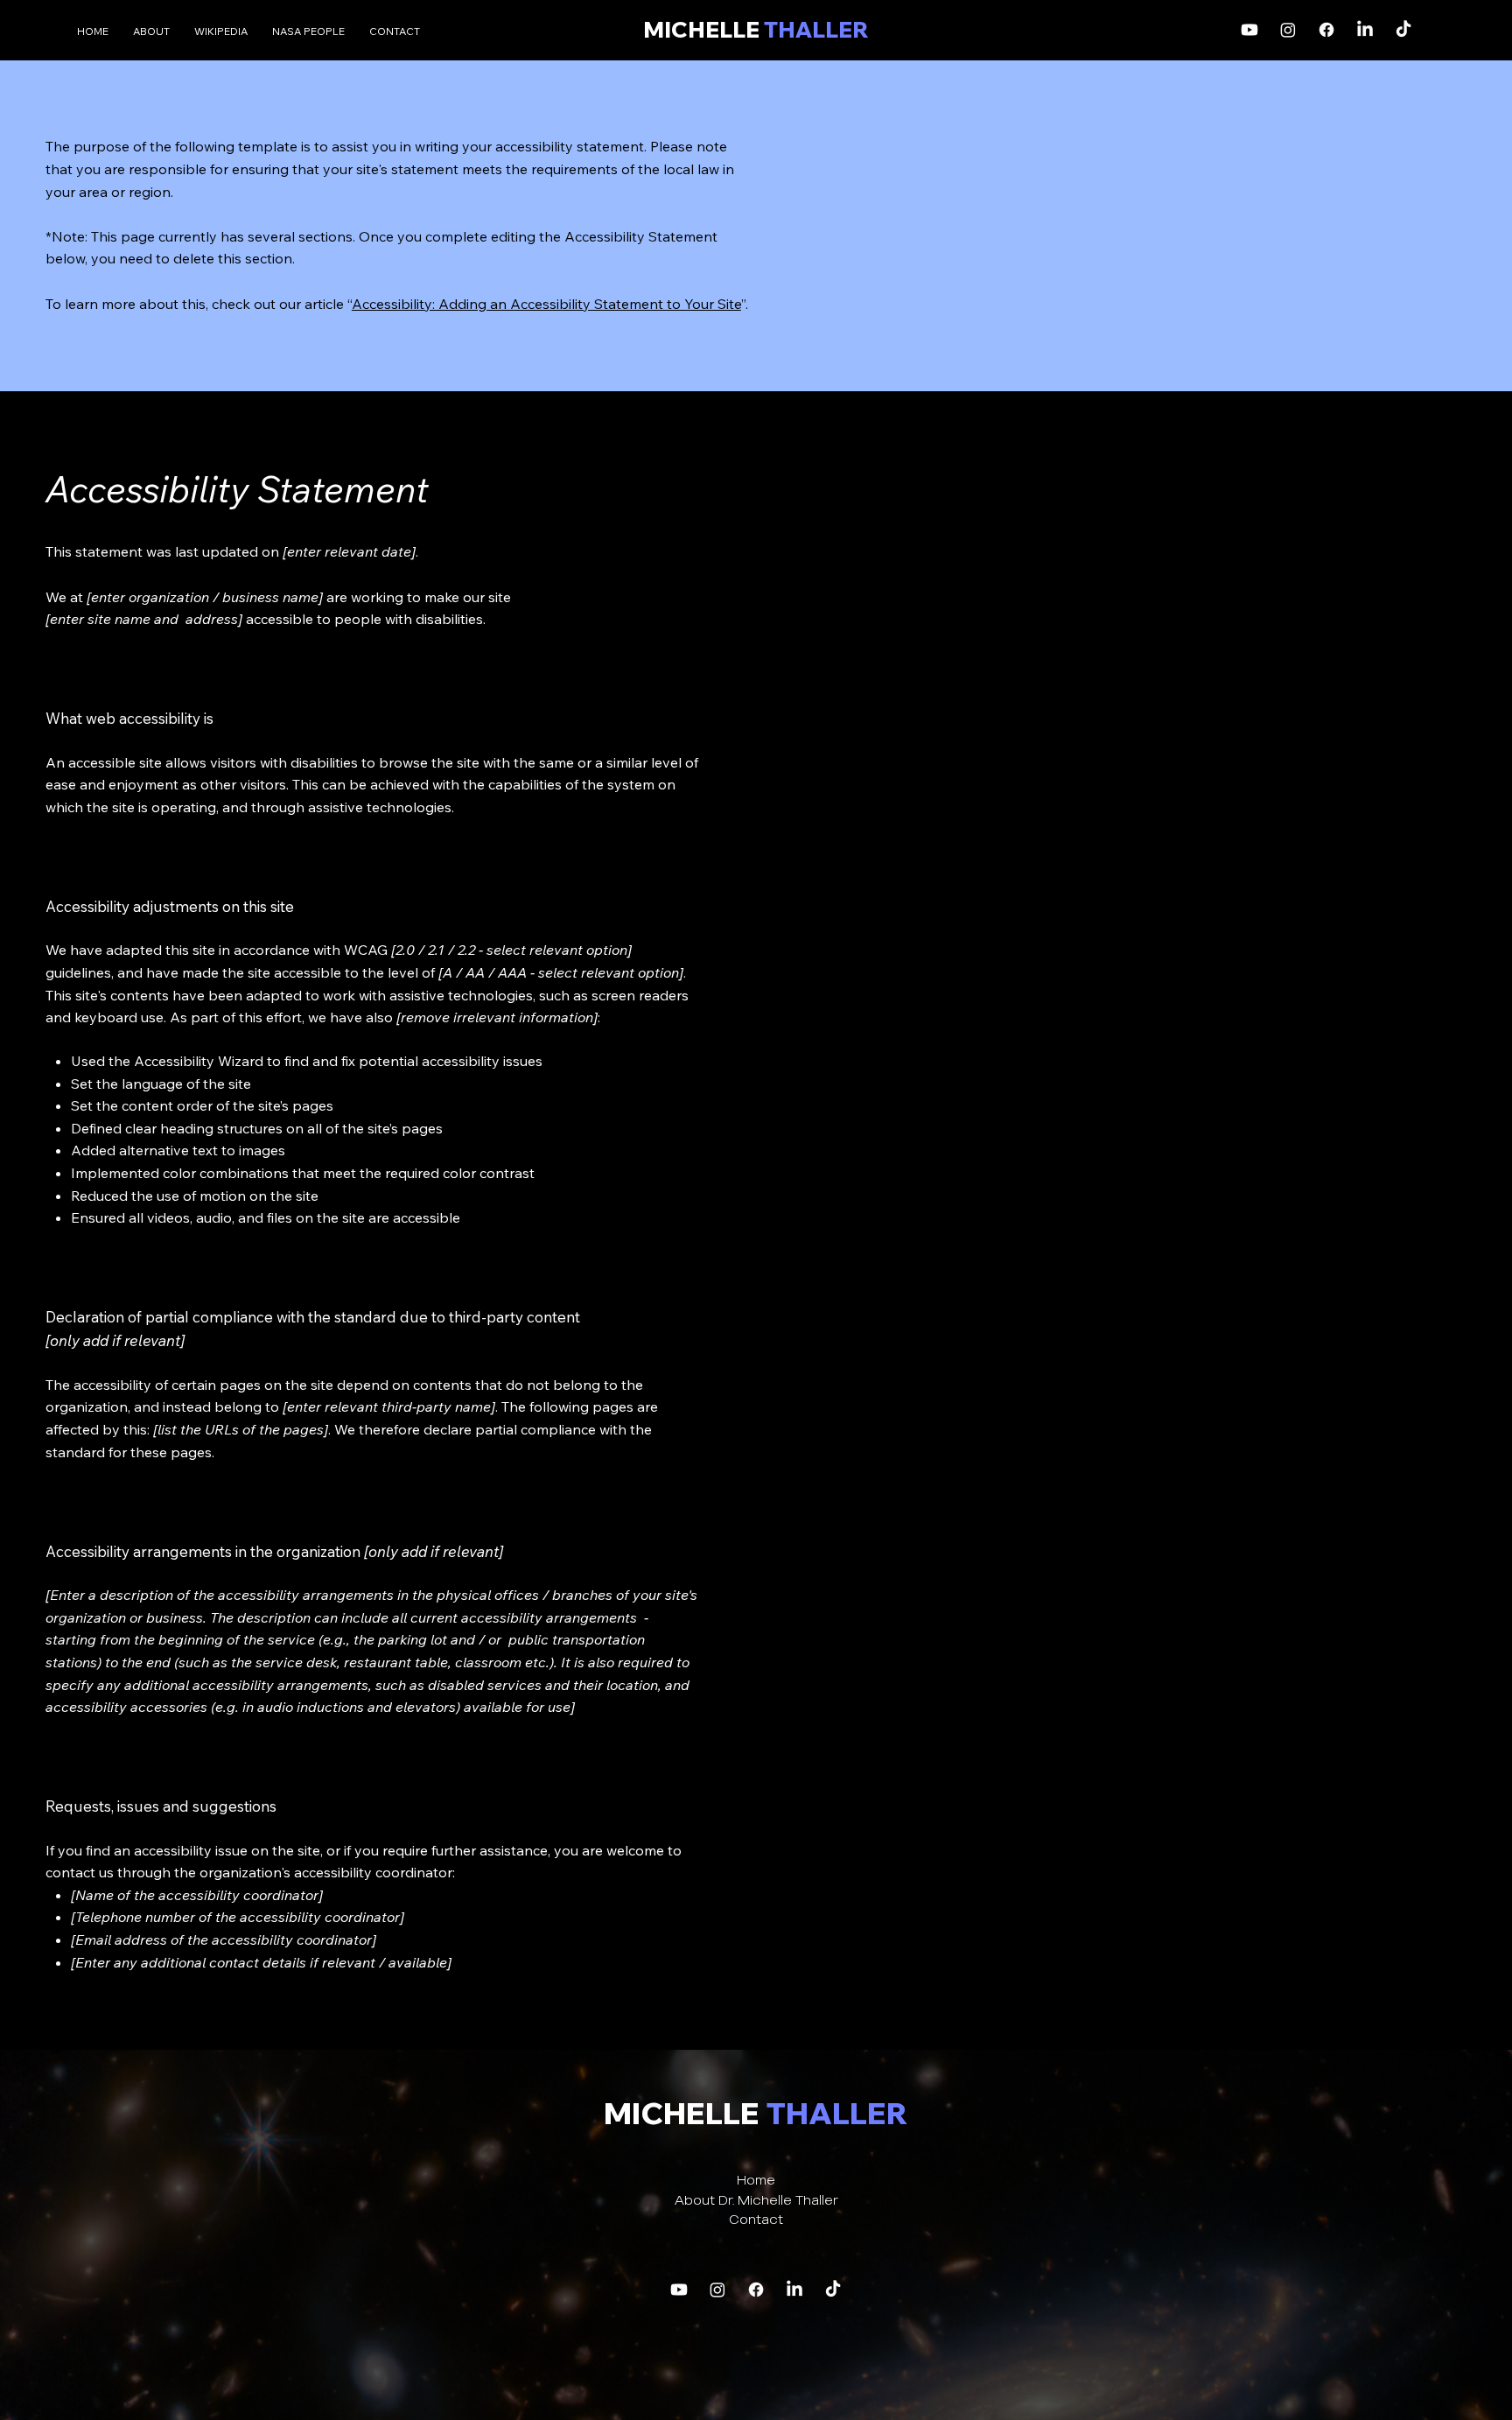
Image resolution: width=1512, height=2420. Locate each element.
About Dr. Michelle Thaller (756, 2200)
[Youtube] (1249, 30)
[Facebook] (1326, 30)
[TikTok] (1403, 30)
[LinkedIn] (1365, 30)
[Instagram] (1288, 30)
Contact (756, 2219)
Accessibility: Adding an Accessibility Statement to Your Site (546, 304)
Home (756, 2180)
